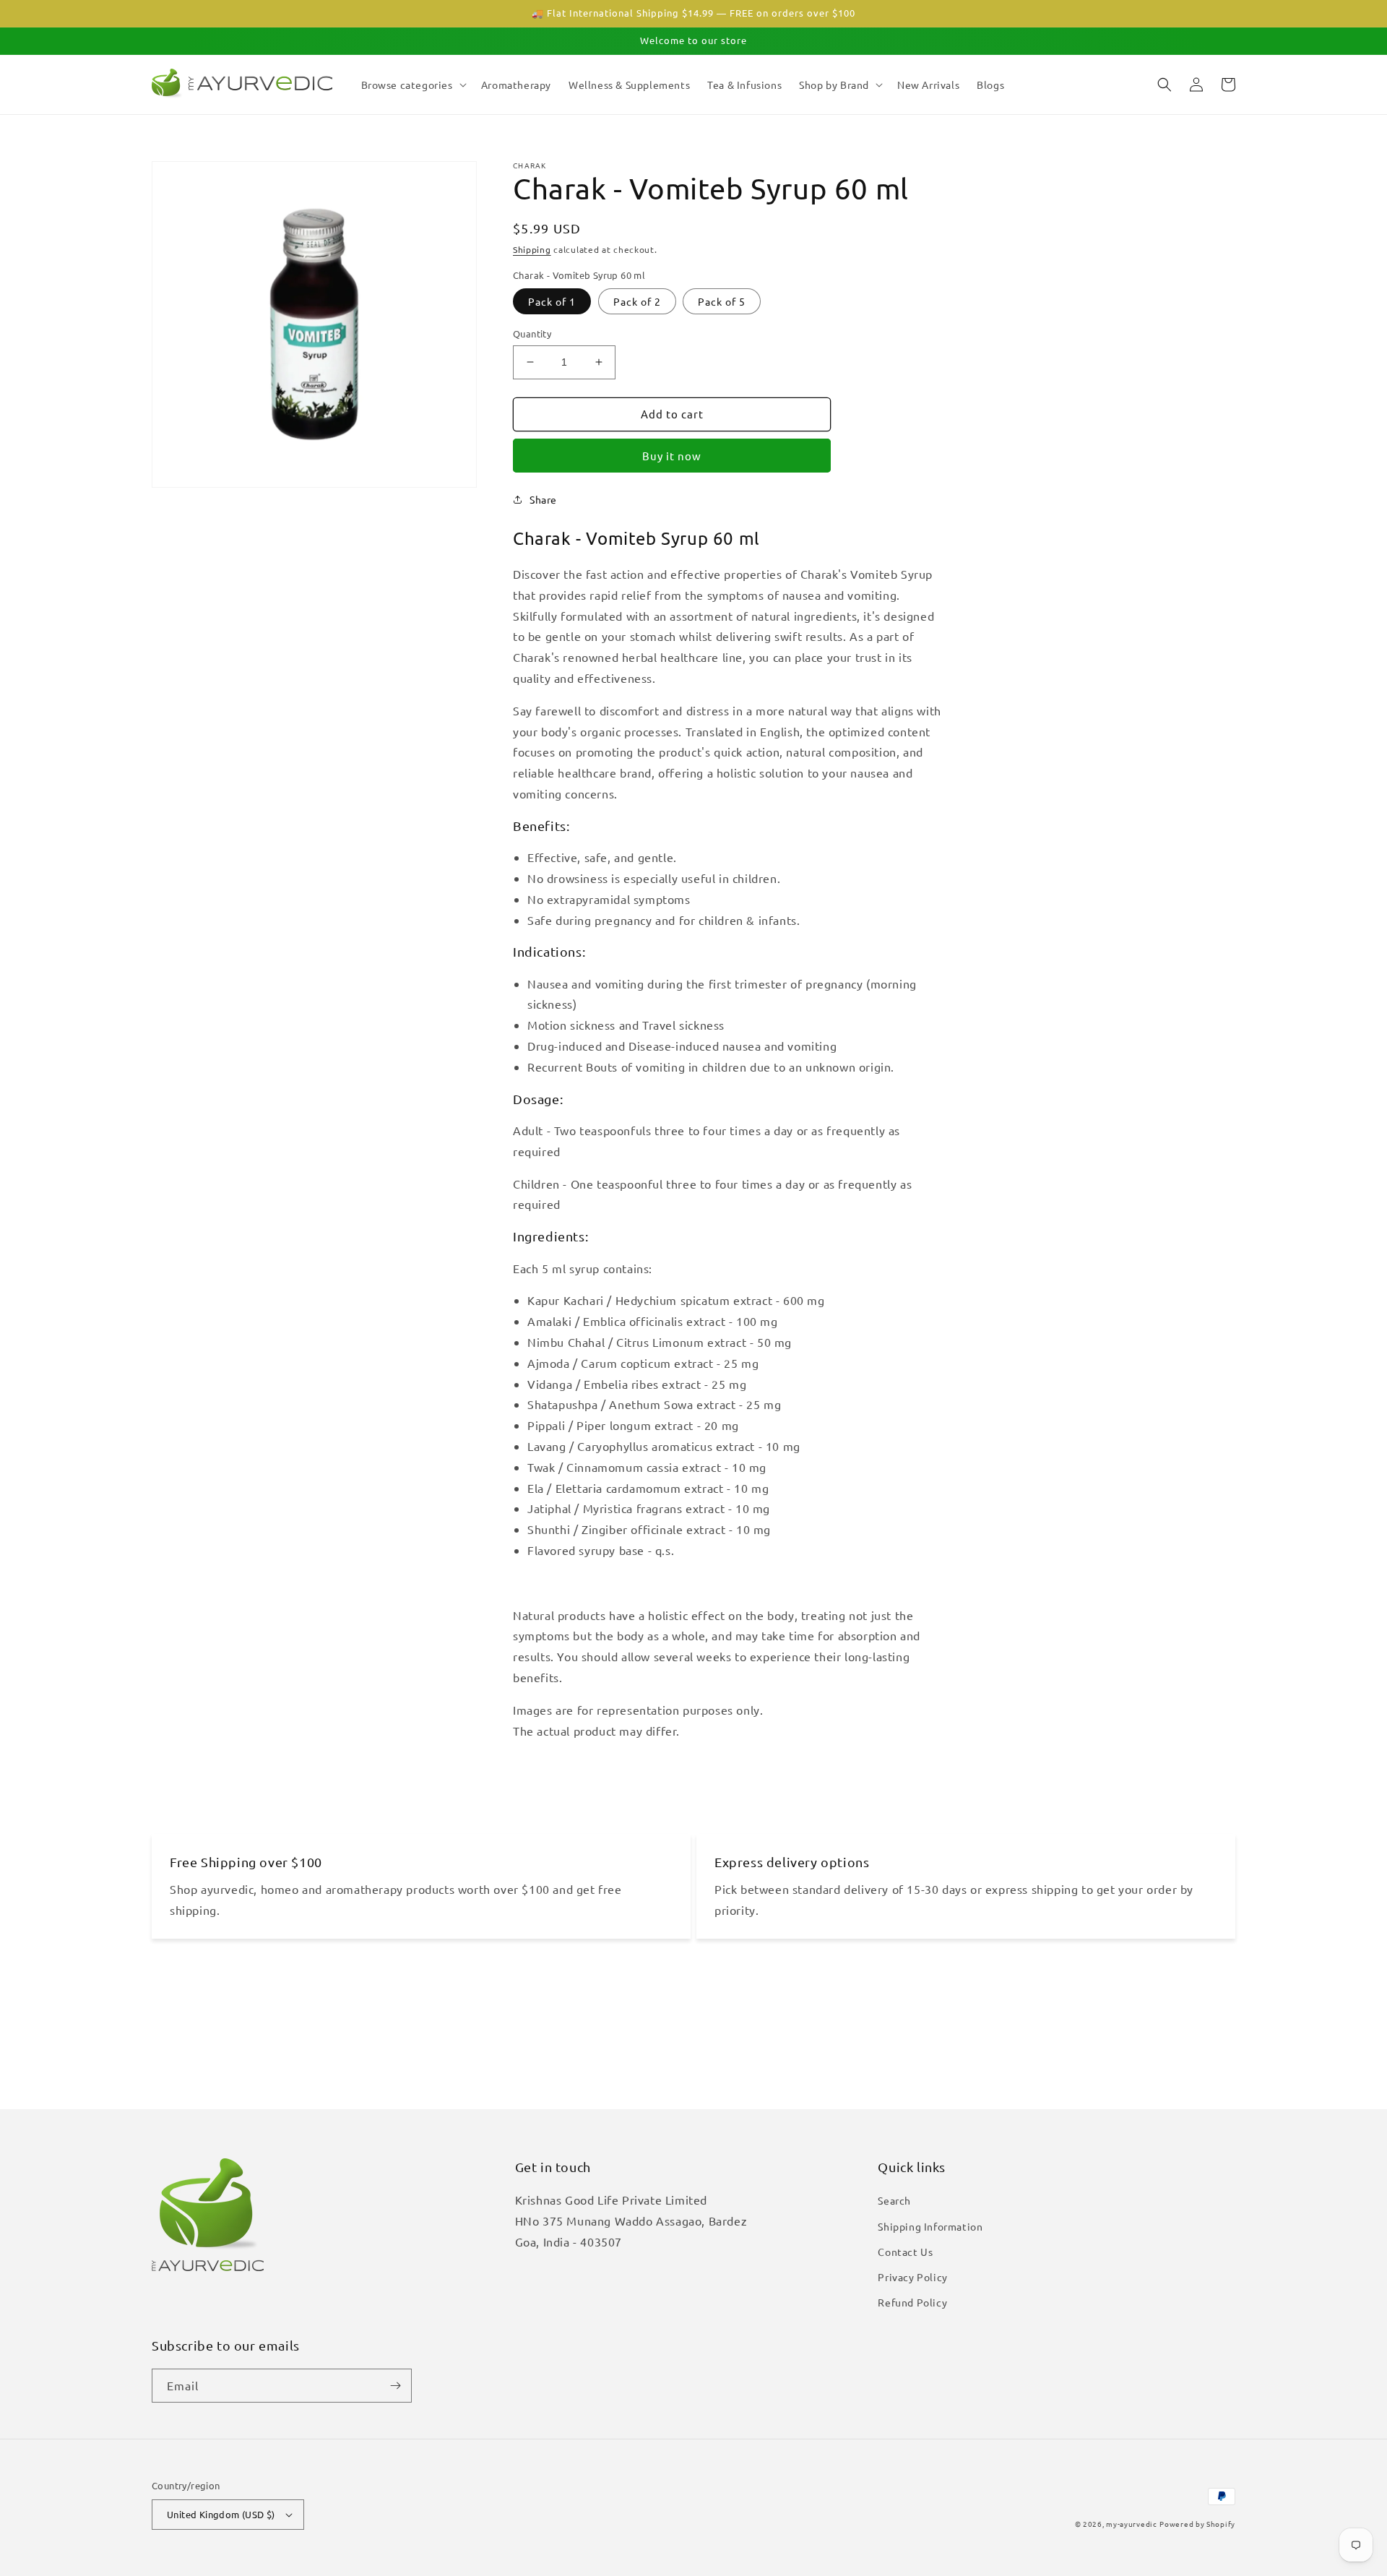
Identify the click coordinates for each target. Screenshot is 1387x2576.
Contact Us (905, 2252)
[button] (412, 85)
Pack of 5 (722, 301)
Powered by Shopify (1197, 2524)
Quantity (532, 333)
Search (894, 2200)
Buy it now (672, 456)
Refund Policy (912, 2302)
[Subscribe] (395, 2386)
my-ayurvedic (1131, 2524)
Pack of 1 (552, 301)
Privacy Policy (912, 2277)
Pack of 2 (637, 301)
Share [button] (543, 499)
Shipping (532, 249)
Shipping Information (930, 2226)
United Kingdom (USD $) (221, 2514)
